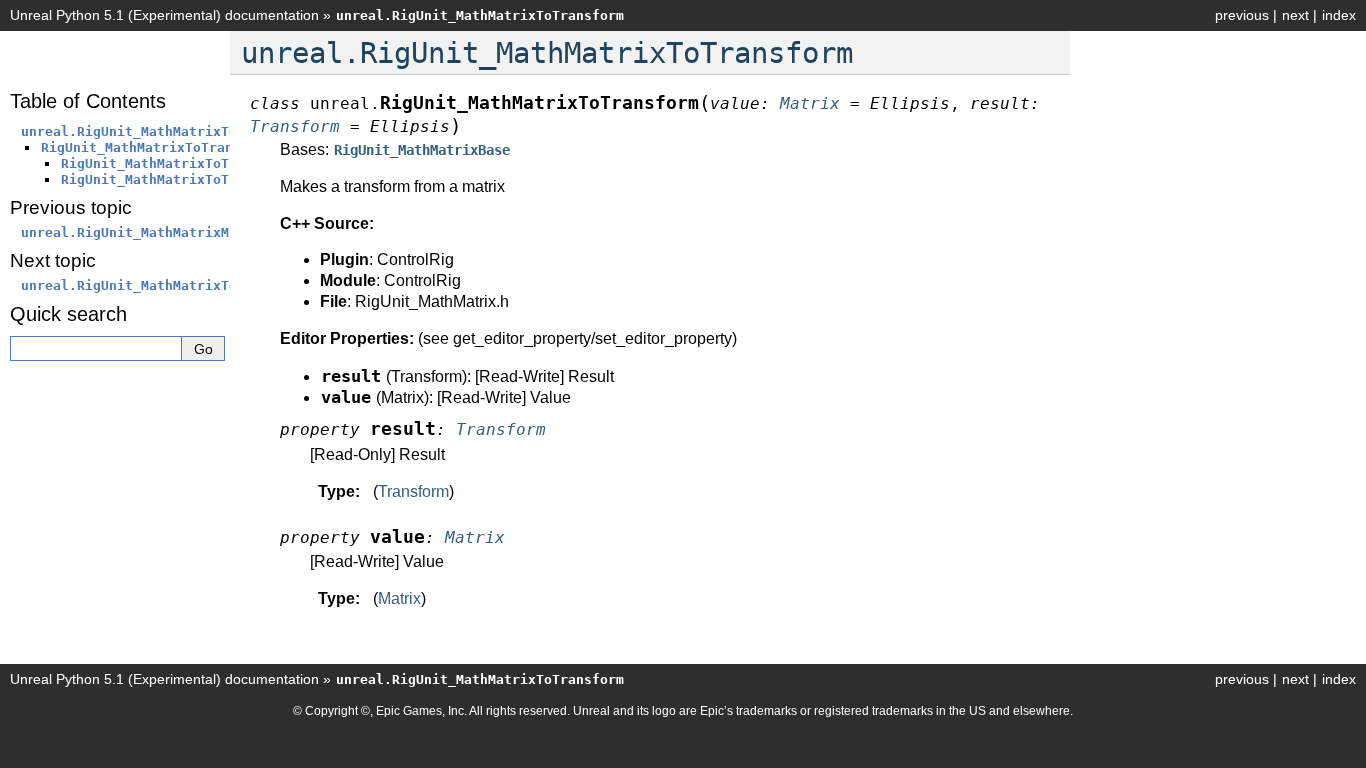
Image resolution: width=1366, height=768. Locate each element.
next (1295, 15)
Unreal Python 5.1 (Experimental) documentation (164, 15)
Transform (413, 491)
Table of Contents (88, 101)
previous (1242, 15)
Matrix (399, 598)
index (1339, 15)
